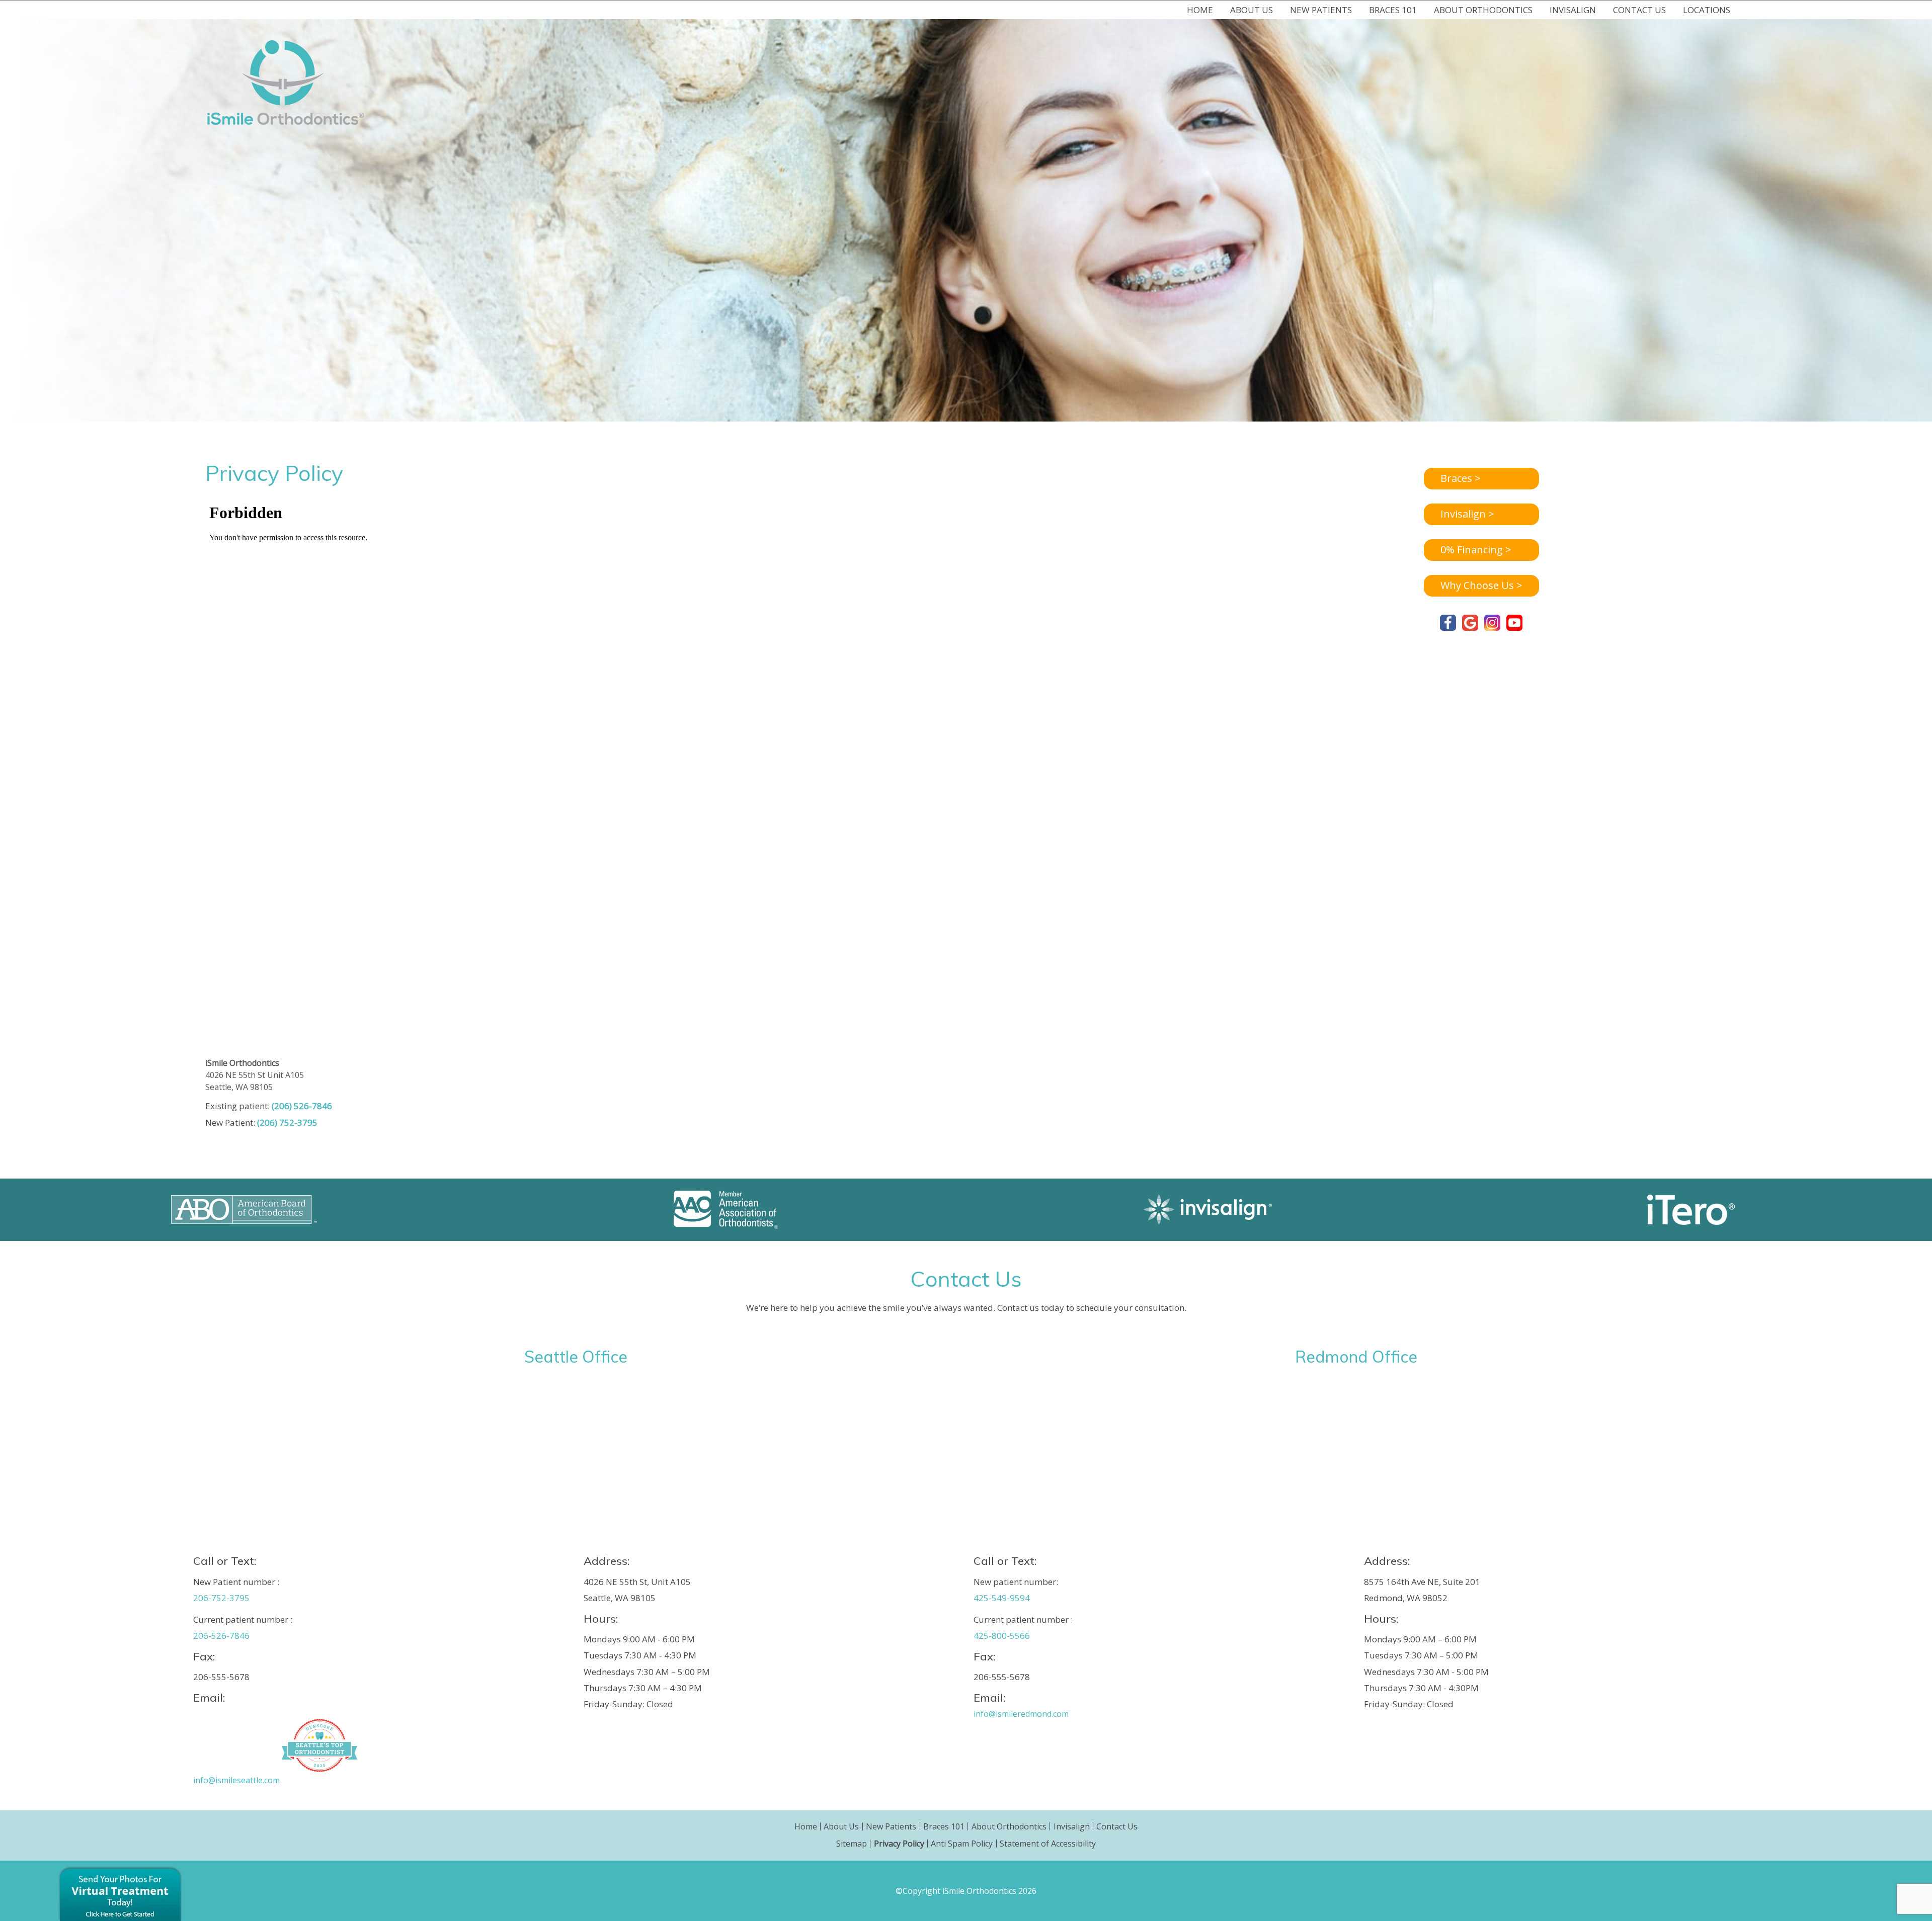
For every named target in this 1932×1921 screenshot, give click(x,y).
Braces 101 (944, 1826)
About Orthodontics (1009, 1826)
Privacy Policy (899, 1844)
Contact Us (1117, 1826)
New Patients (891, 1826)
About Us (841, 1826)
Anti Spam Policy (962, 1844)
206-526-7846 (221, 1636)
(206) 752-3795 (287, 1122)
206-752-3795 (221, 1598)
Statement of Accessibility (1048, 1844)
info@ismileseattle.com (236, 1780)
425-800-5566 (1002, 1636)
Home (1200, 10)
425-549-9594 (1002, 1598)
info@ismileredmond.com (1021, 1714)
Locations (1707, 10)
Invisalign (1072, 1826)
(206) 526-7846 (302, 1106)
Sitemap (852, 1844)
